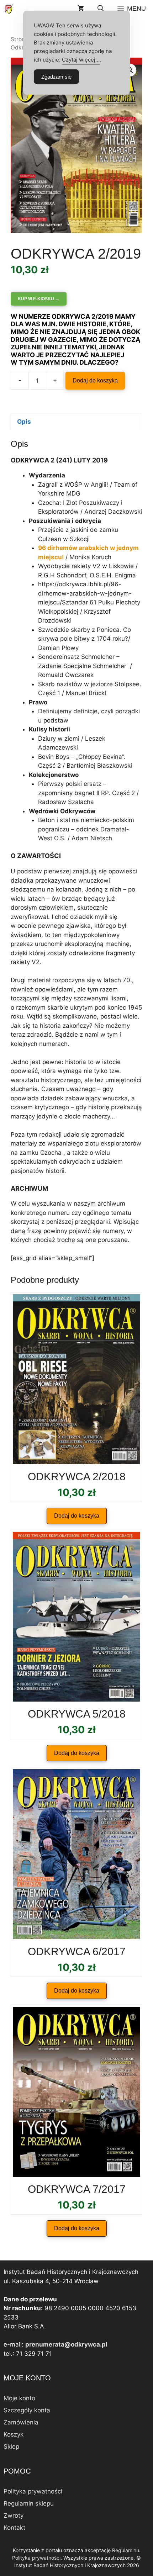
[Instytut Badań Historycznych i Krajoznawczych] (9, 9)
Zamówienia (21, 2422)
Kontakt (14, 2528)
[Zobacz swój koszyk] (81, 9)
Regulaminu (126, 2550)
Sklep (11, 2447)
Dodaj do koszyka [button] (77, 1516)
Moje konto (19, 2398)
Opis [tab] (24, 422)
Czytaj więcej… (81, 60)
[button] (101, 9)
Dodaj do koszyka (95, 380)
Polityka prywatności (33, 2491)
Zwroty (14, 2516)
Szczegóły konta (27, 2410)
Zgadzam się (56, 77)
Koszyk (14, 2434)
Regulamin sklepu (29, 2503)
